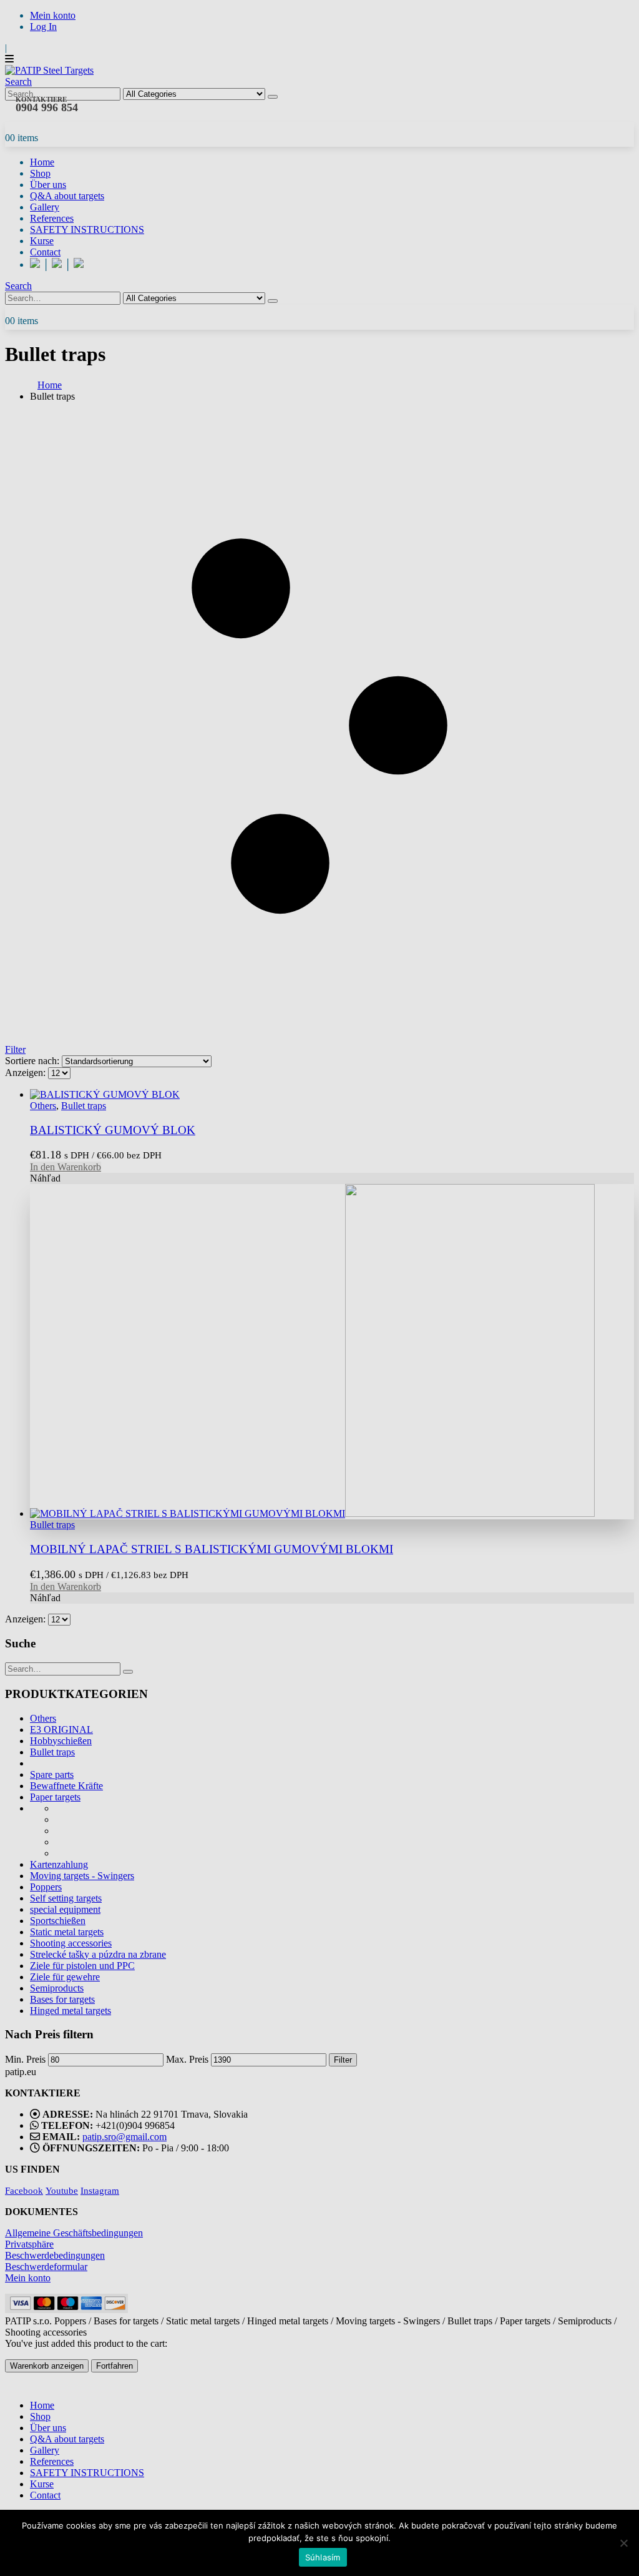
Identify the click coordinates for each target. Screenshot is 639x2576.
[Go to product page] (332, 1352)
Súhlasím (323, 2557)
